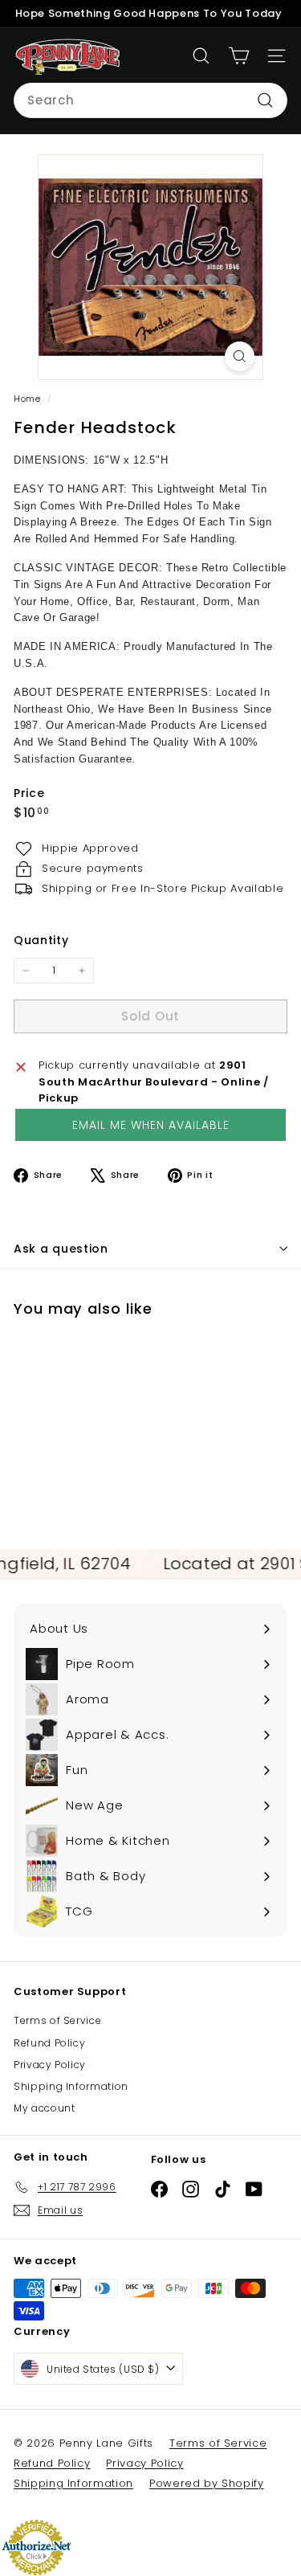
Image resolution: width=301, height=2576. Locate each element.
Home (28, 399)
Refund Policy (49, 2043)
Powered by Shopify (207, 2483)
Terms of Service (57, 2020)
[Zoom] (240, 356)
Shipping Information (71, 2086)
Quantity (41, 940)
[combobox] (150, 100)
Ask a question (61, 1249)
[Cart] (239, 56)
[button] (150, 1125)
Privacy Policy (50, 2065)
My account (45, 2108)
